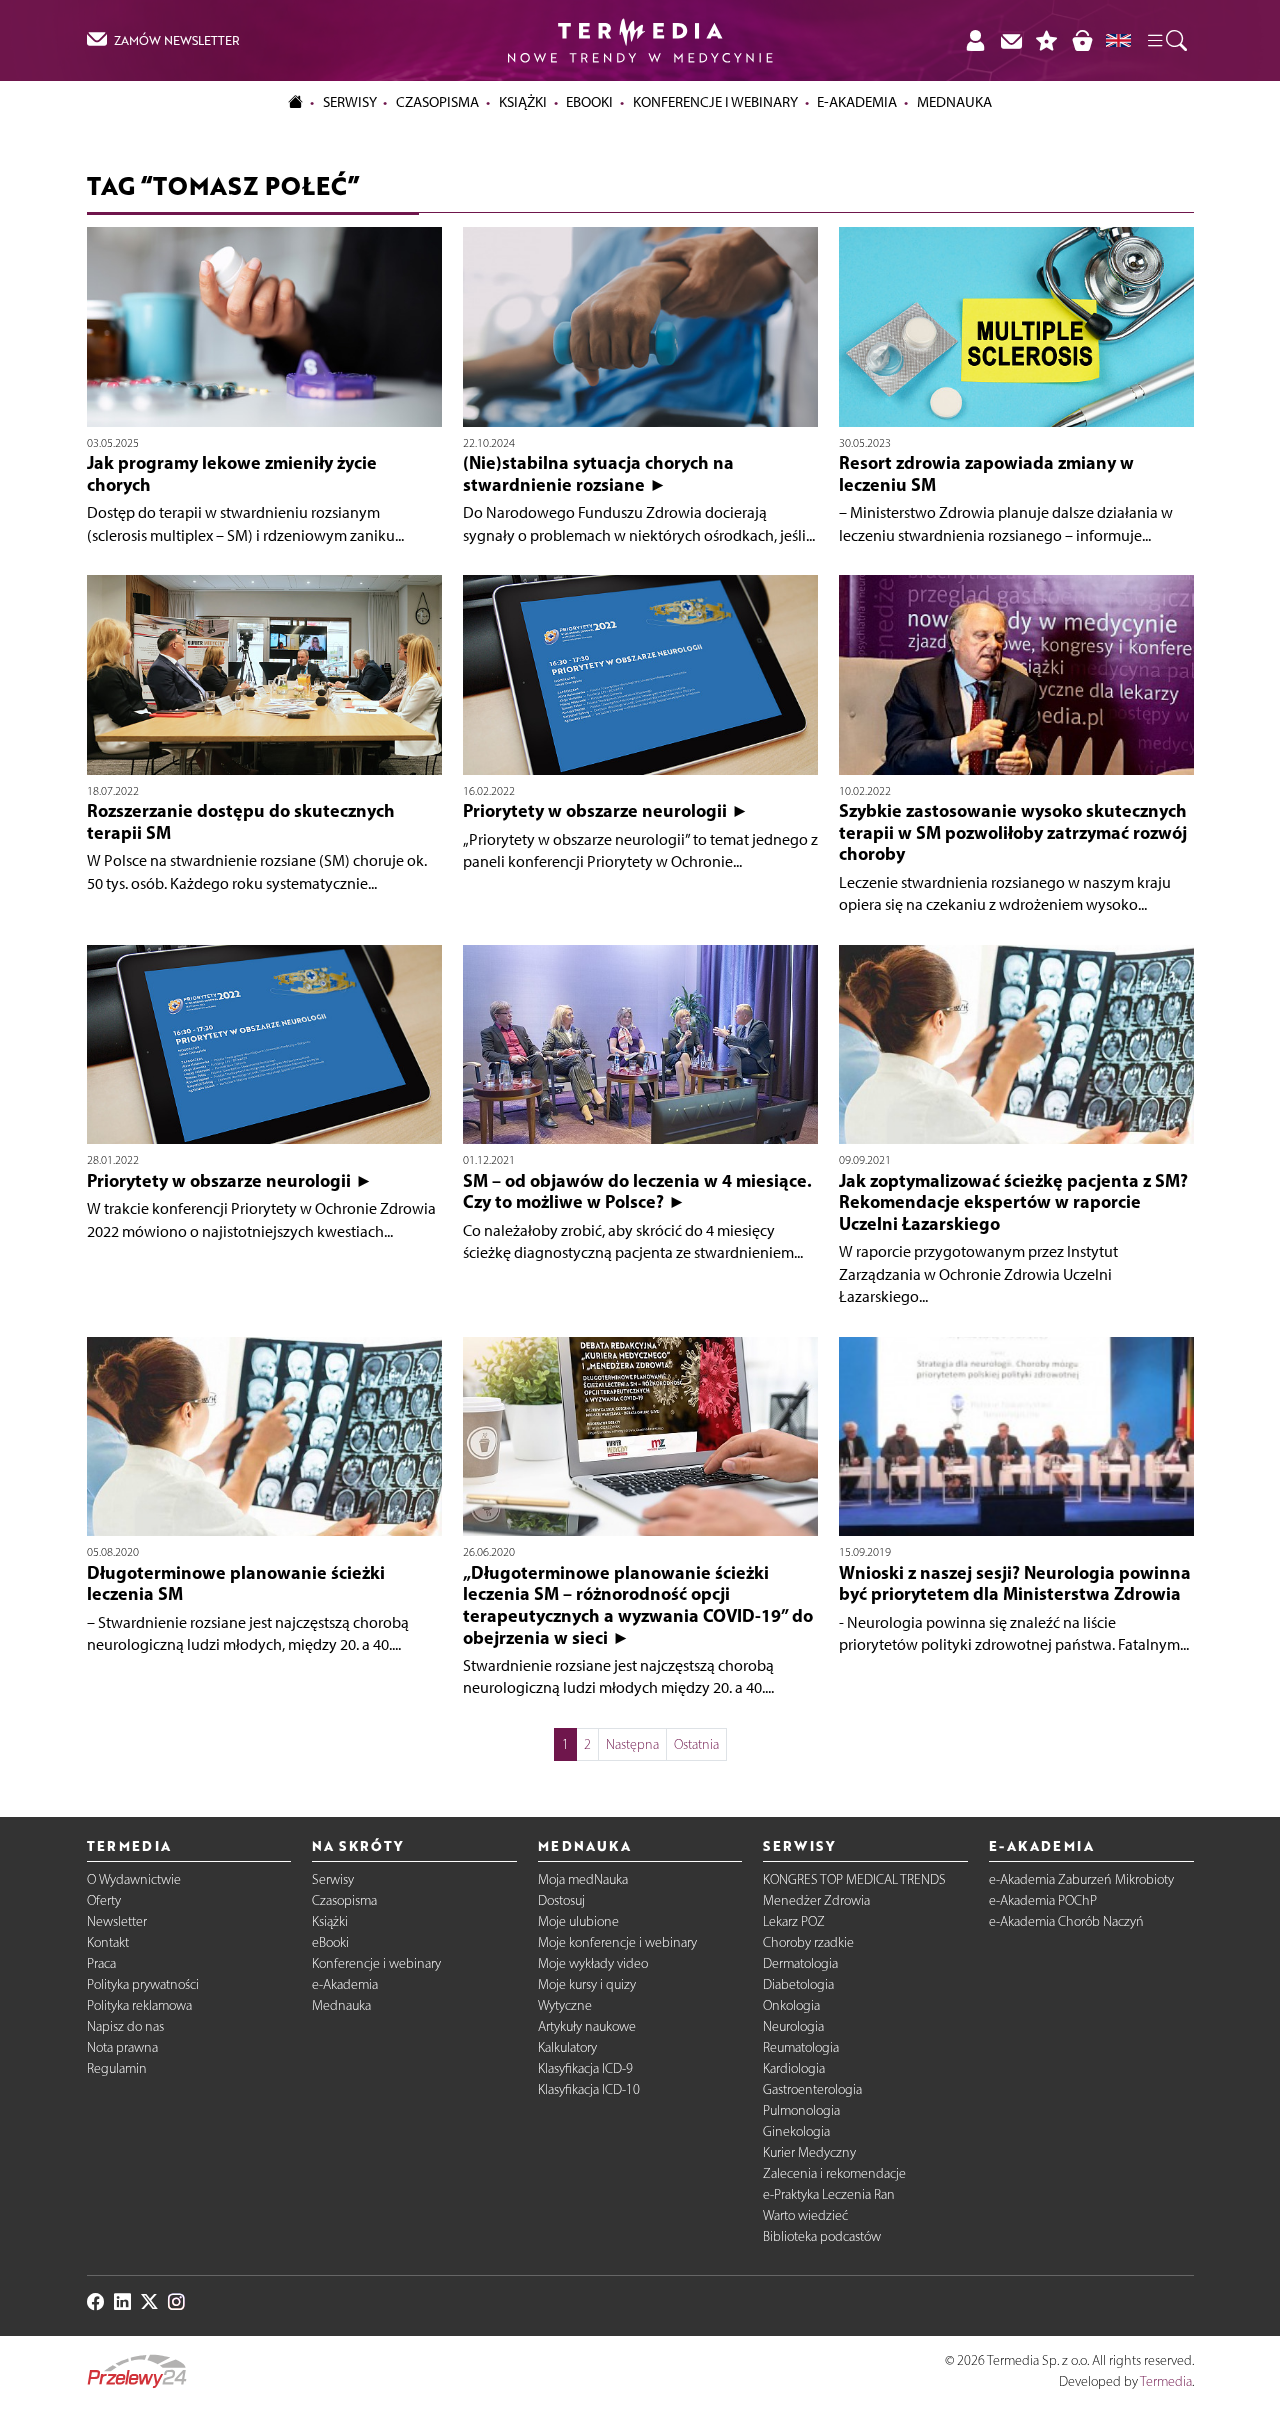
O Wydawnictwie (134, 1879)
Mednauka (341, 2005)
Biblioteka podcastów (822, 2236)
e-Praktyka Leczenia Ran (829, 2194)
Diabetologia (798, 1984)
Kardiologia (794, 2068)
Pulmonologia (801, 2110)
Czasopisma (344, 1900)
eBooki (589, 102)
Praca (101, 1963)
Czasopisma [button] (437, 102)
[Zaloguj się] (975, 40)
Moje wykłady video (593, 1963)
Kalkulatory (567, 2047)
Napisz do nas (125, 2026)
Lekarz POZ (794, 1921)
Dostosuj (561, 1900)
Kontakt (108, 1942)
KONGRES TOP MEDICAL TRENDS (854, 1879)
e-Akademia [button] (857, 102)
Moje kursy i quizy (587, 1984)
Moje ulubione (578, 1921)
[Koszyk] (1082, 40)
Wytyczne (565, 2005)
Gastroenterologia (812, 2089)
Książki (523, 102)
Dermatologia (800, 1963)
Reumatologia (801, 2047)
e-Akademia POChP (1043, 1900)
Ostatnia (696, 1744)
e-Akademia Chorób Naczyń (1066, 1921)
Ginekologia (796, 2131)
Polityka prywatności (143, 1984)
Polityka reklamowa (139, 2005)
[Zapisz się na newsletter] (1011, 40)
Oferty (104, 1900)
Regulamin (117, 2068)
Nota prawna (122, 2047)
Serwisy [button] (350, 102)
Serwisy (333, 1879)
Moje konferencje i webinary (617, 1942)
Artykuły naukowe (587, 2026)
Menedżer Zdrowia (816, 1900)
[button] (1166, 41)
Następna (632, 1744)
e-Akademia (345, 1984)
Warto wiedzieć (805, 2215)
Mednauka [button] (954, 102)
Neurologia (793, 2026)
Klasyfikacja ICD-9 (585, 2068)
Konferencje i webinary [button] (715, 102)
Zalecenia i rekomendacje (834, 2173)
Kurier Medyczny (809, 2152)
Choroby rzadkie (808, 1942)
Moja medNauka (583, 1879)
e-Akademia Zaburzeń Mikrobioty (1081, 1879)
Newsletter (117, 1921)
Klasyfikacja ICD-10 (589, 2089)
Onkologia (791, 2005)
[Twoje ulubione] (1047, 40)
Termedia (1166, 2381)
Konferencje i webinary (376, 1963)
